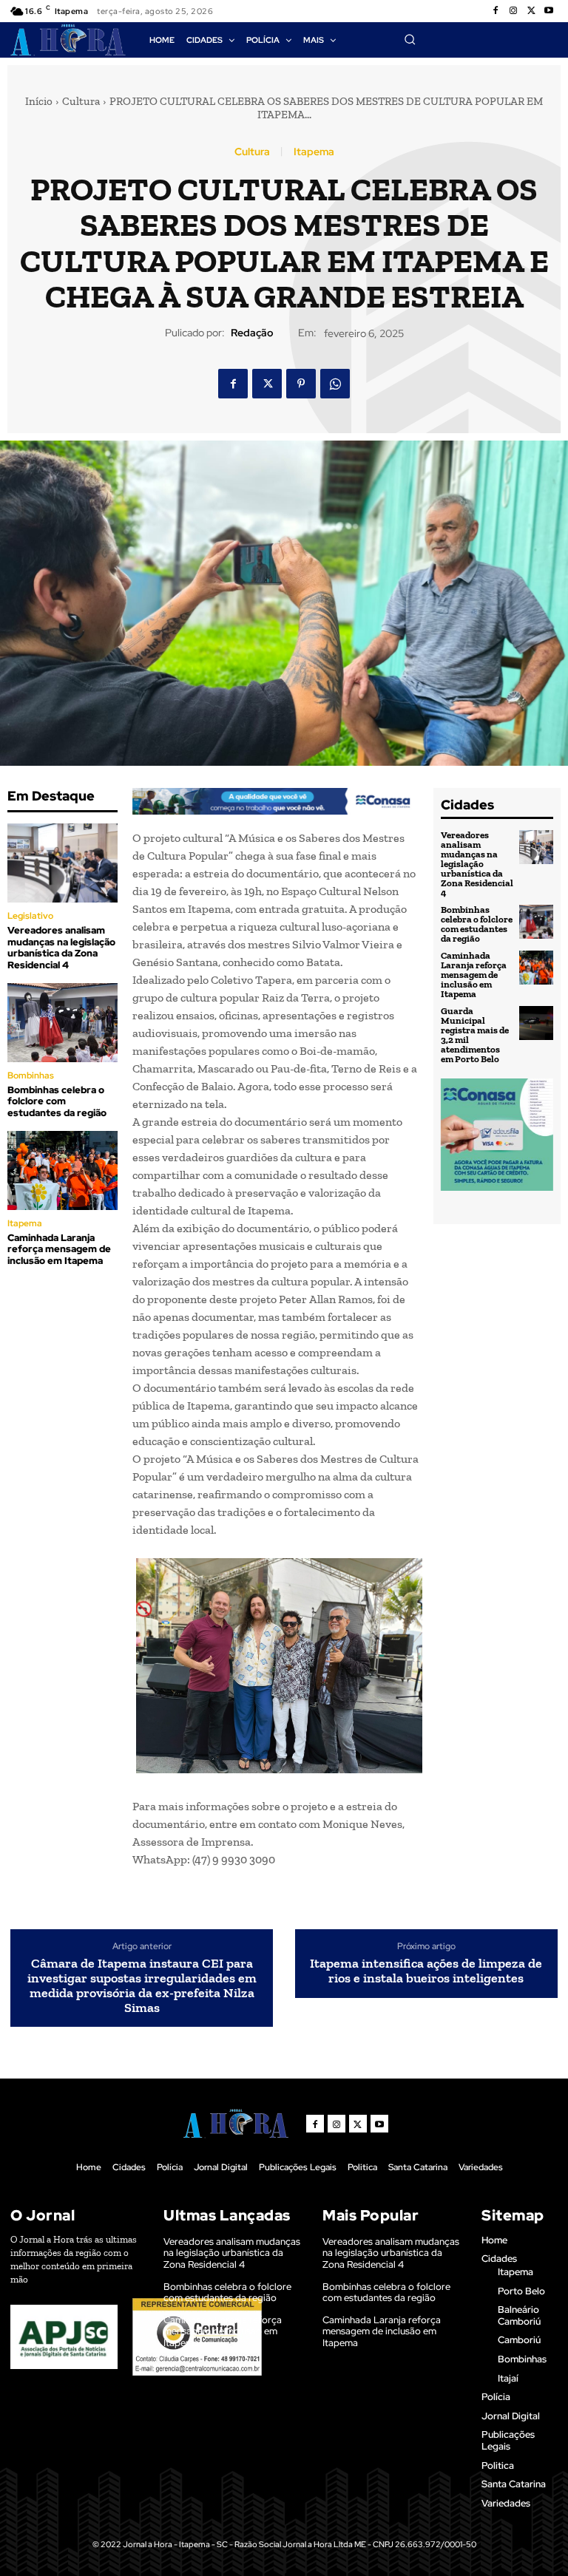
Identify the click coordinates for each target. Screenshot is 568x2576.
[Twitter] (531, 11)
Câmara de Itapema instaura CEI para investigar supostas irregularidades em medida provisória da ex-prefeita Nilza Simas (142, 1986)
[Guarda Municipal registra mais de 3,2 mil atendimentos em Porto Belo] (536, 1023)
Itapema (314, 152)
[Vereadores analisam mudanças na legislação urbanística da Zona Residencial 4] (62, 863)
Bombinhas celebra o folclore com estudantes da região (57, 1101)
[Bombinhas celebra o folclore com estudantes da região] (62, 1023)
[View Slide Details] (275, 801)
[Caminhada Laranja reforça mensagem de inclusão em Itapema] (62, 1170)
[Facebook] (496, 11)
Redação (252, 333)
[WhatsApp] (335, 384)
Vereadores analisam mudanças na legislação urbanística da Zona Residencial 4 (61, 948)
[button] (410, 39)
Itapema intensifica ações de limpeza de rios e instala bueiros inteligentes (426, 1971)
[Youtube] (549, 11)
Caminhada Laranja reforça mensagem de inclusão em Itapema (59, 1249)
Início (39, 101)
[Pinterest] (301, 384)
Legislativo (30, 916)
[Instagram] (513, 11)
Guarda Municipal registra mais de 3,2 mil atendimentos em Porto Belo (475, 1035)
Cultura (81, 101)
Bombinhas (31, 1075)
